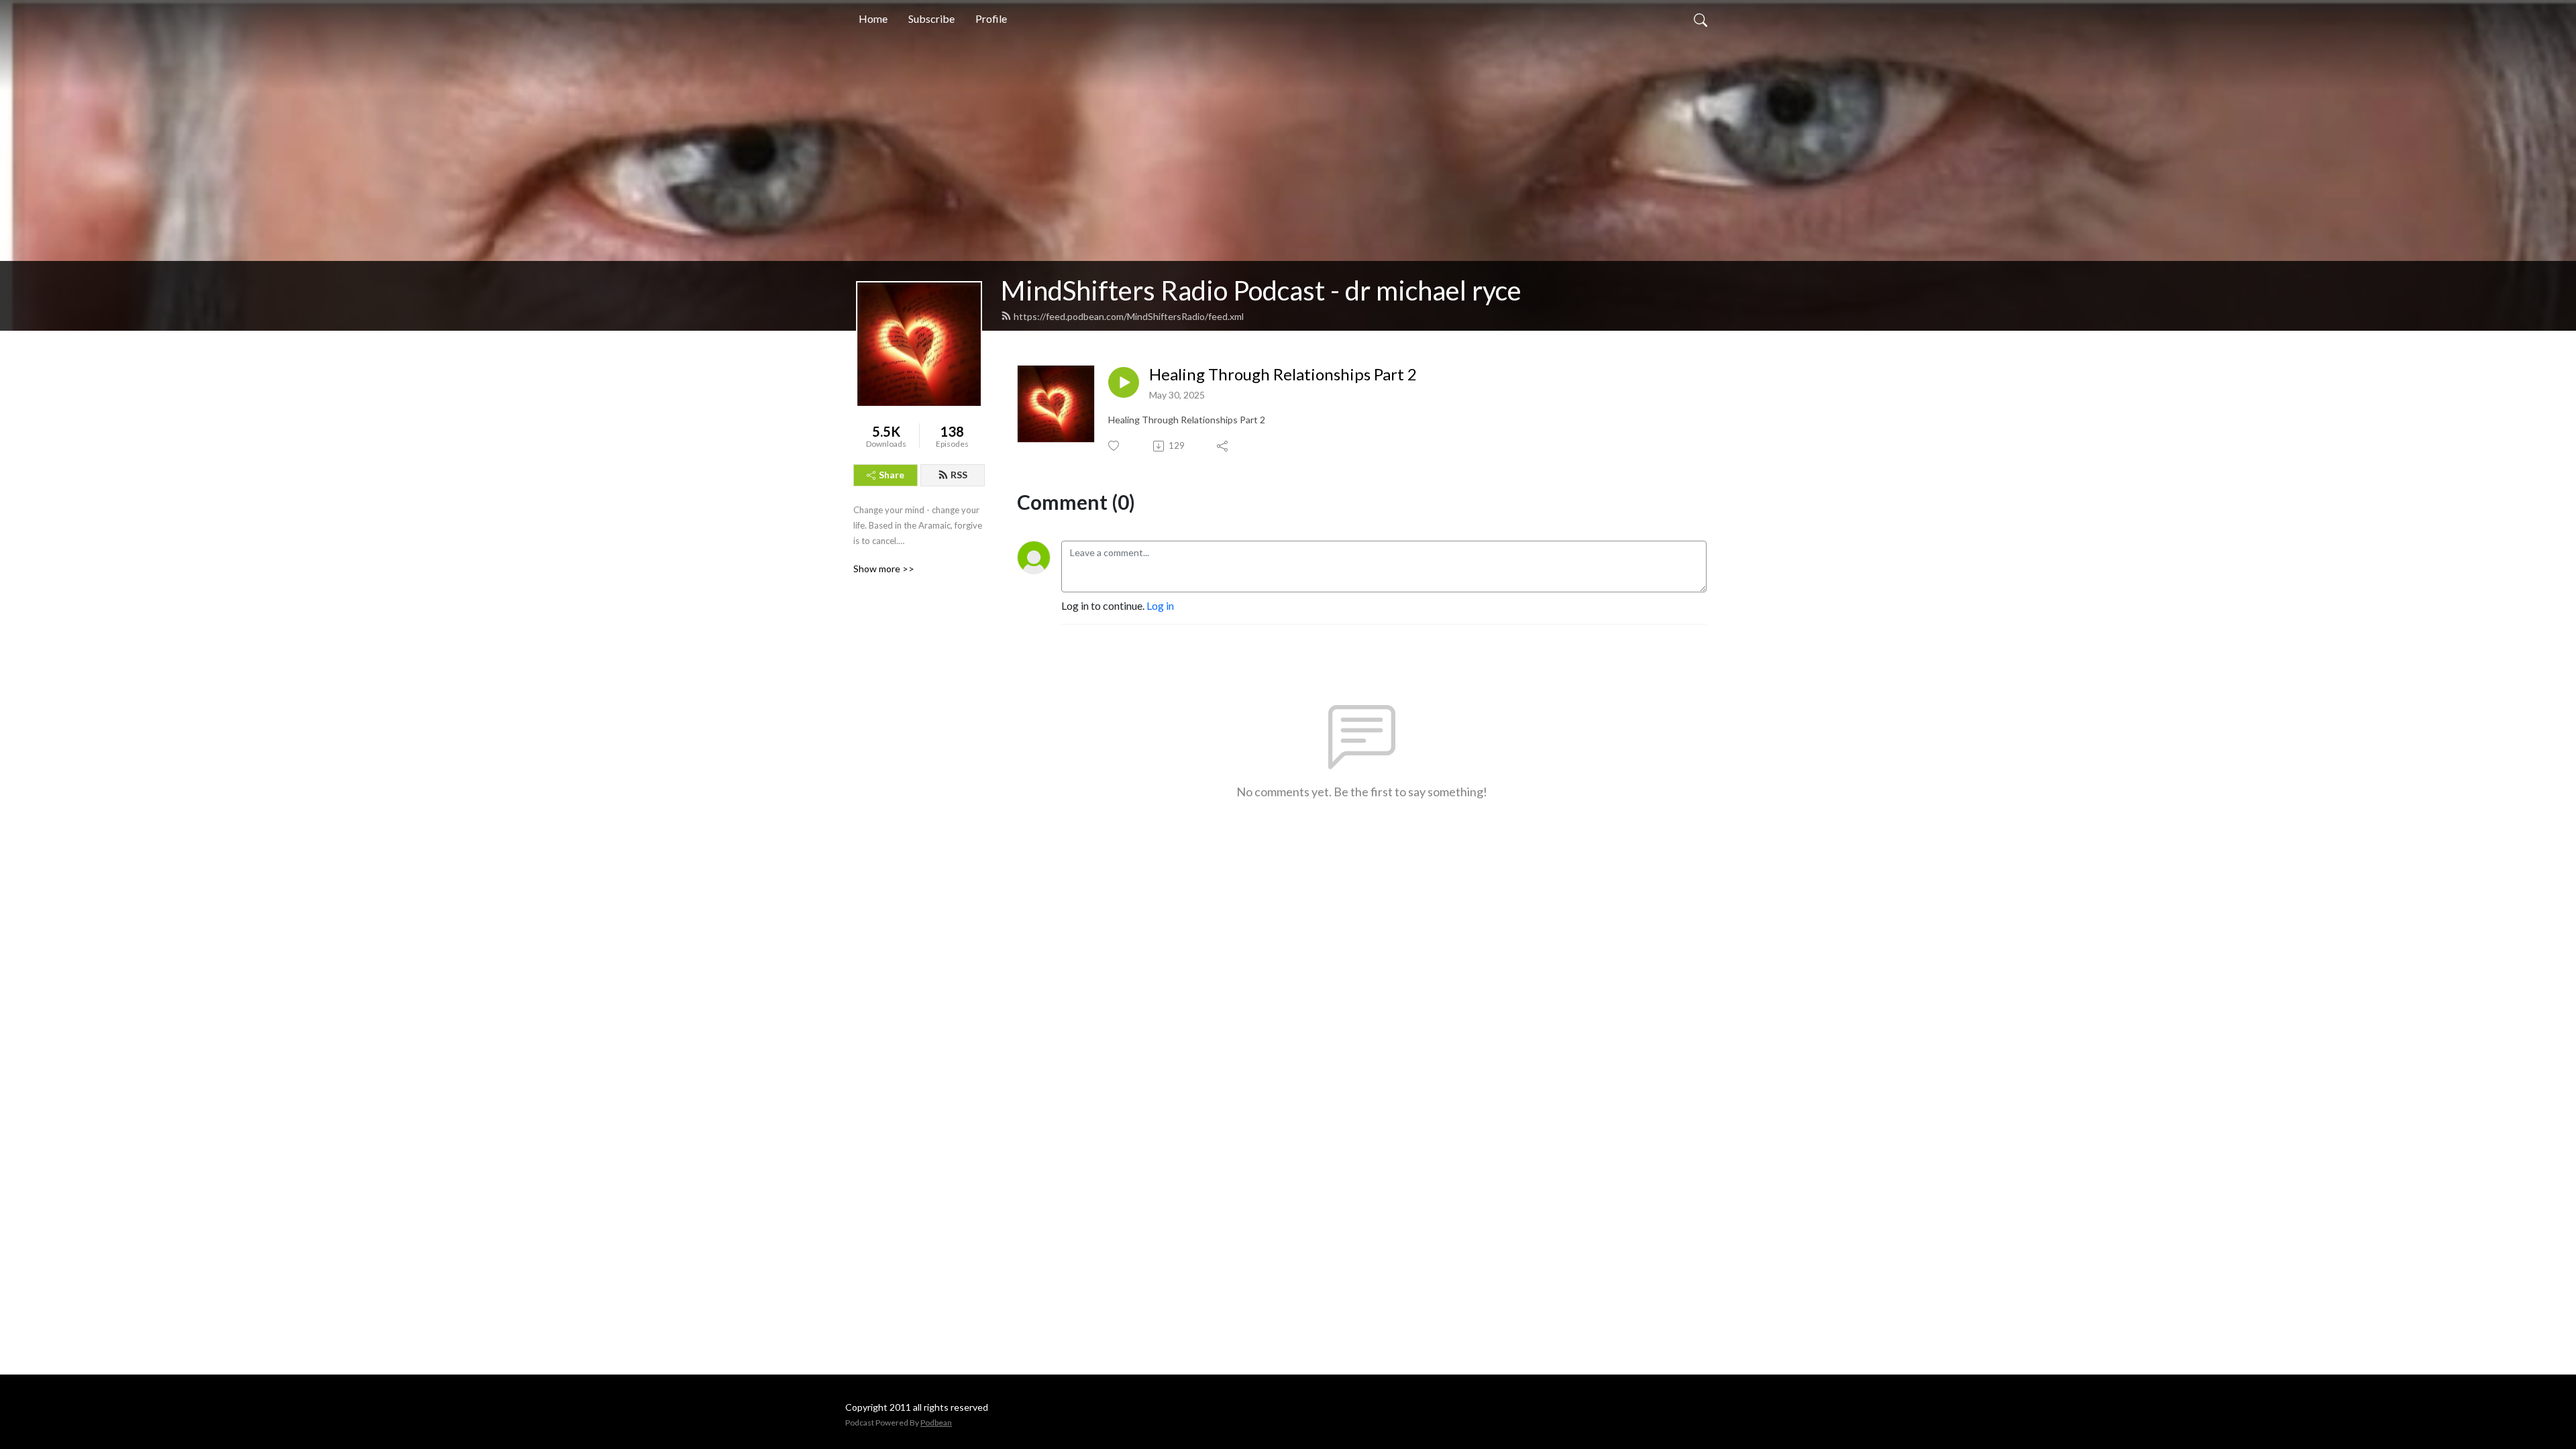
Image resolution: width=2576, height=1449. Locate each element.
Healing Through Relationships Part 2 (1283, 374)
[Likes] (1115, 446)
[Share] (1223, 446)
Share (892, 475)
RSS (959, 475)
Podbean (936, 1423)
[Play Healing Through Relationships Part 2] (1124, 382)
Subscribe (931, 18)
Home (873, 18)
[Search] (1701, 19)
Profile (991, 18)
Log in (1160, 605)
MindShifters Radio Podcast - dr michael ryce (1261, 290)
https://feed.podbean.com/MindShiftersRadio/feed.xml (1129, 316)
